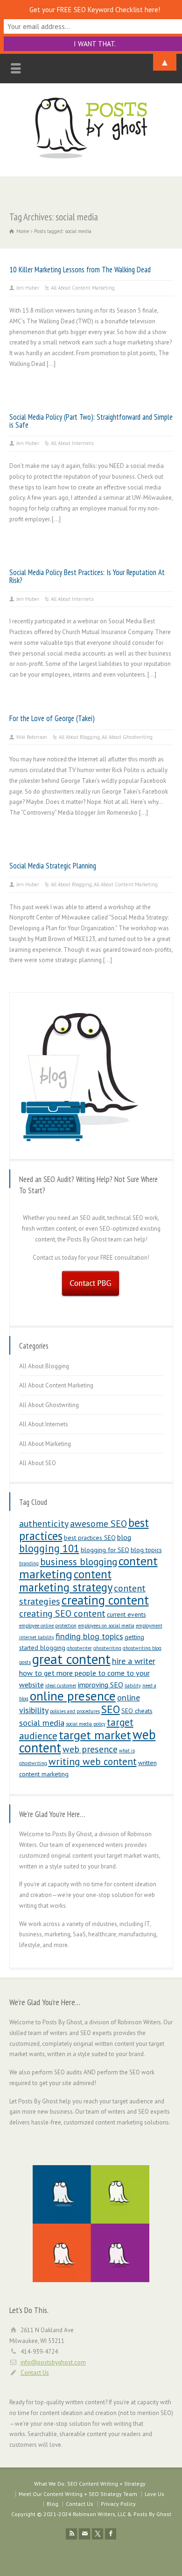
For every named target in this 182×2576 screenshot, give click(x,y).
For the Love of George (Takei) (52, 718)
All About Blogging (79, 737)
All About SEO (38, 1463)
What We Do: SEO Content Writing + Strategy (90, 2484)
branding (29, 1563)
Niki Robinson (32, 737)
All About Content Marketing (83, 288)
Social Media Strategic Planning (53, 866)
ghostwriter (79, 1648)
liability (133, 1686)
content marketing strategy (66, 1581)
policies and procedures (75, 1711)
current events (126, 1614)
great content (71, 1659)
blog (124, 1537)
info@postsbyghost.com (53, 2362)
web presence (90, 1749)
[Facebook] (111, 2534)
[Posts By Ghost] (91, 157)
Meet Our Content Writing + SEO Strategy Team (78, 2494)
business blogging (79, 1562)
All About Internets (72, 443)
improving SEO (101, 1685)
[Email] (84, 2534)
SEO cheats (137, 1711)
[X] (98, 2534)
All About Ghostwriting (127, 737)
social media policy (86, 1724)
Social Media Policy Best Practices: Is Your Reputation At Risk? (87, 576)
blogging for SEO (105, 1550)
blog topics (146, 1550)
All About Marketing (45, 1444)
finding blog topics (89, 1636)
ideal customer (61, 1686)
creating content (105, 1600)
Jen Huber (28, 288)
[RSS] (71, 2534)
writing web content (93, 1761)
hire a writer (134, 1661)
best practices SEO (90, 1538)
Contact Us (35, 2373)
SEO (111, 1709)
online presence (73, 1696)
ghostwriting (107, 1648)
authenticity (44, 1523)
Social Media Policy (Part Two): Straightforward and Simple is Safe (91, 421)
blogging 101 (49, 1548)
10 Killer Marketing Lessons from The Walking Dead (80, 270)
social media (42, 1723)
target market (95, 1735)
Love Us (154, 2494)
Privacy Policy (118, 2504)
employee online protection (48, 1626)
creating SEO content (62, 1613)
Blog (52, 2504)
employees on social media (106, 1626)
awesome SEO (98, 1523)
